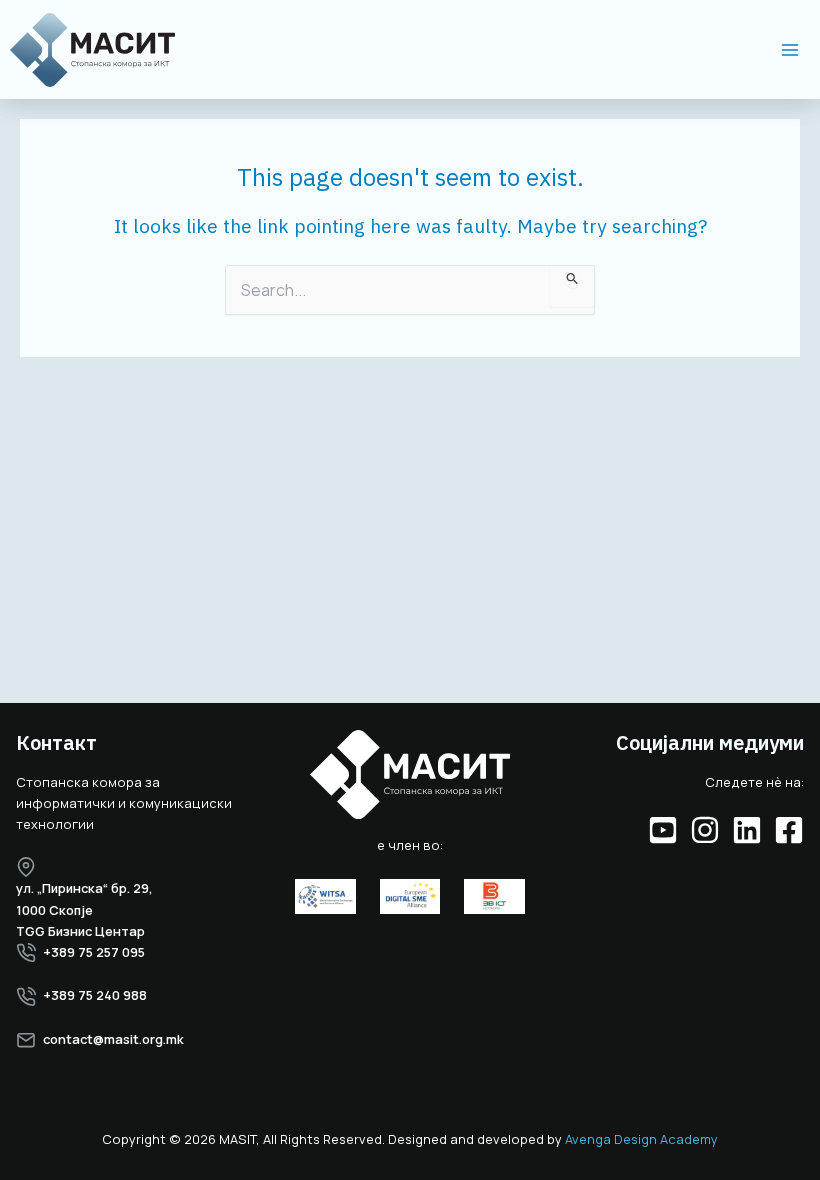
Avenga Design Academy (641, 1139)
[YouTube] (663, 830)
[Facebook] (789, 830)
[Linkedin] (747, 830)
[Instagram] (705, 830)
